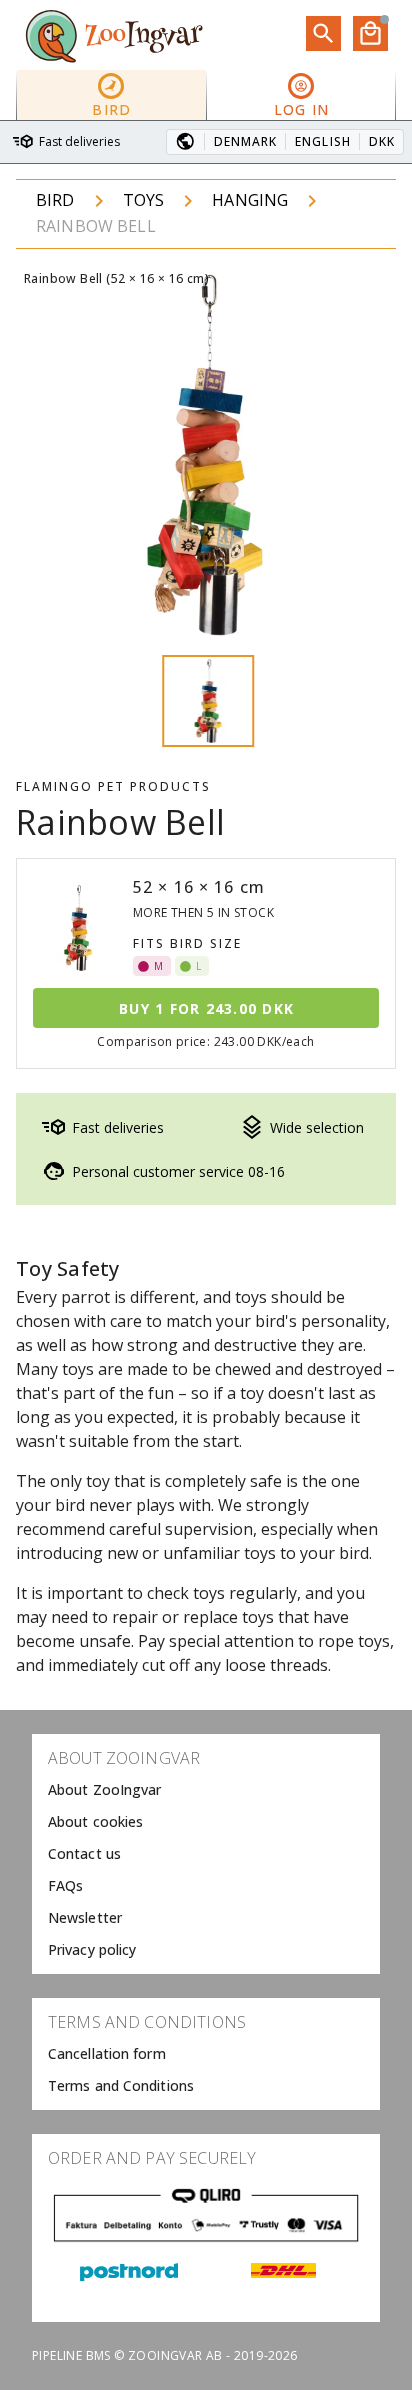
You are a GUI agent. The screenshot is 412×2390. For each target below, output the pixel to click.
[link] (206, 1790)
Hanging (250, 200)
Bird (55, 200)
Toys (144, 200)
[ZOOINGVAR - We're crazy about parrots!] (114, 35)
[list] (206, 1854)
